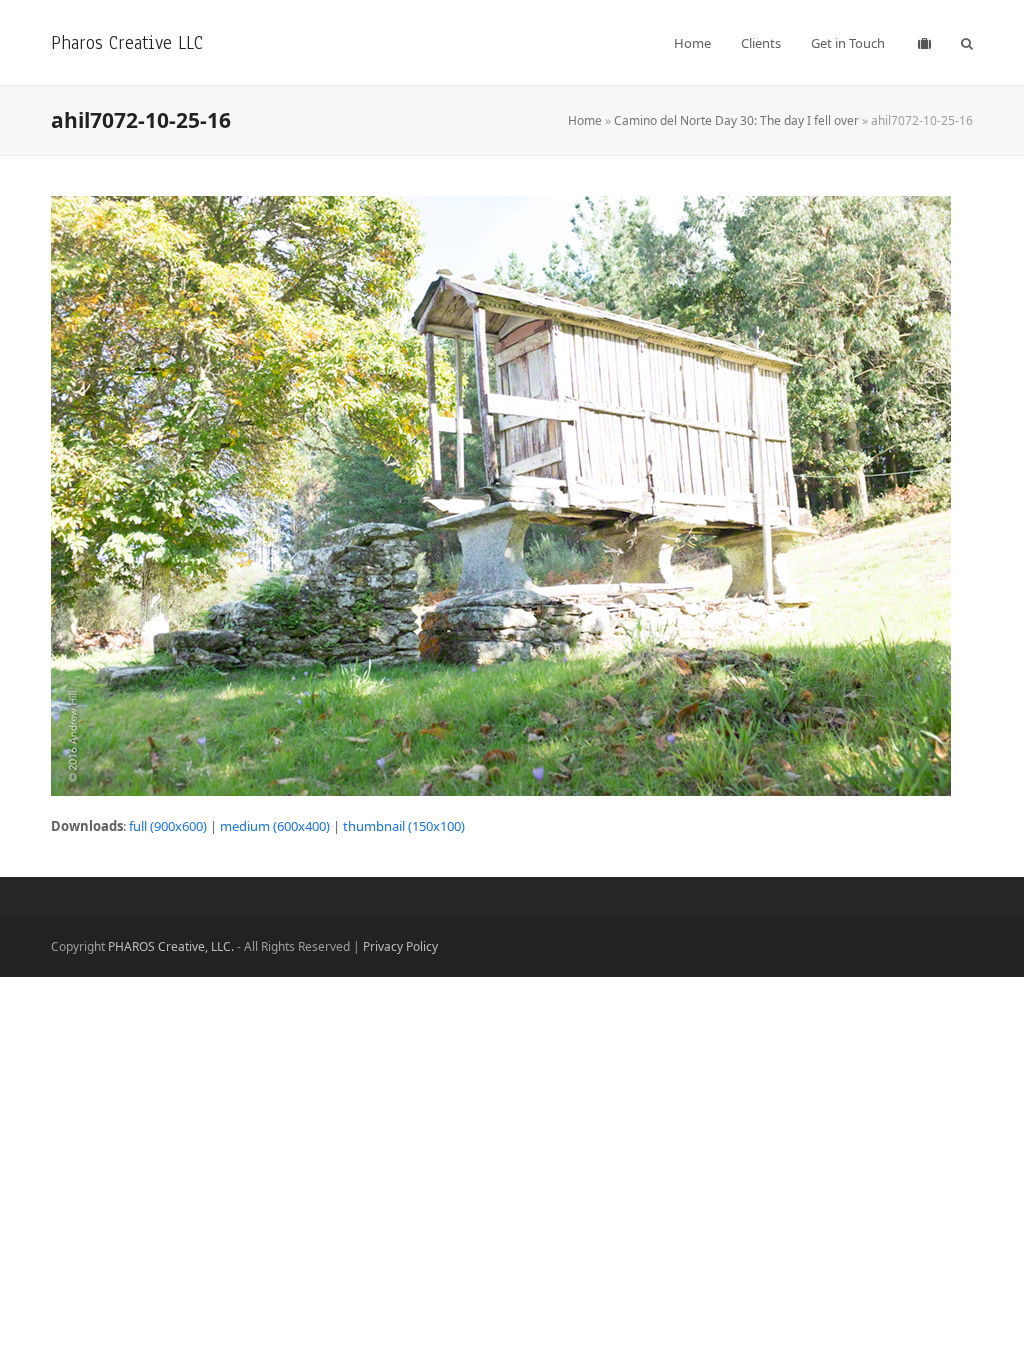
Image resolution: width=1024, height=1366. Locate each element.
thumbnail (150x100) (404, 826)
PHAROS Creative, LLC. (171, 946)
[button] (967, 43)
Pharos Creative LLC (127, 42)
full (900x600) (168, 826)
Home (585, 120)
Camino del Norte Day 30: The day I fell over (736, 120)
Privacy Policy (400, 946)
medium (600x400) (275, 826)
